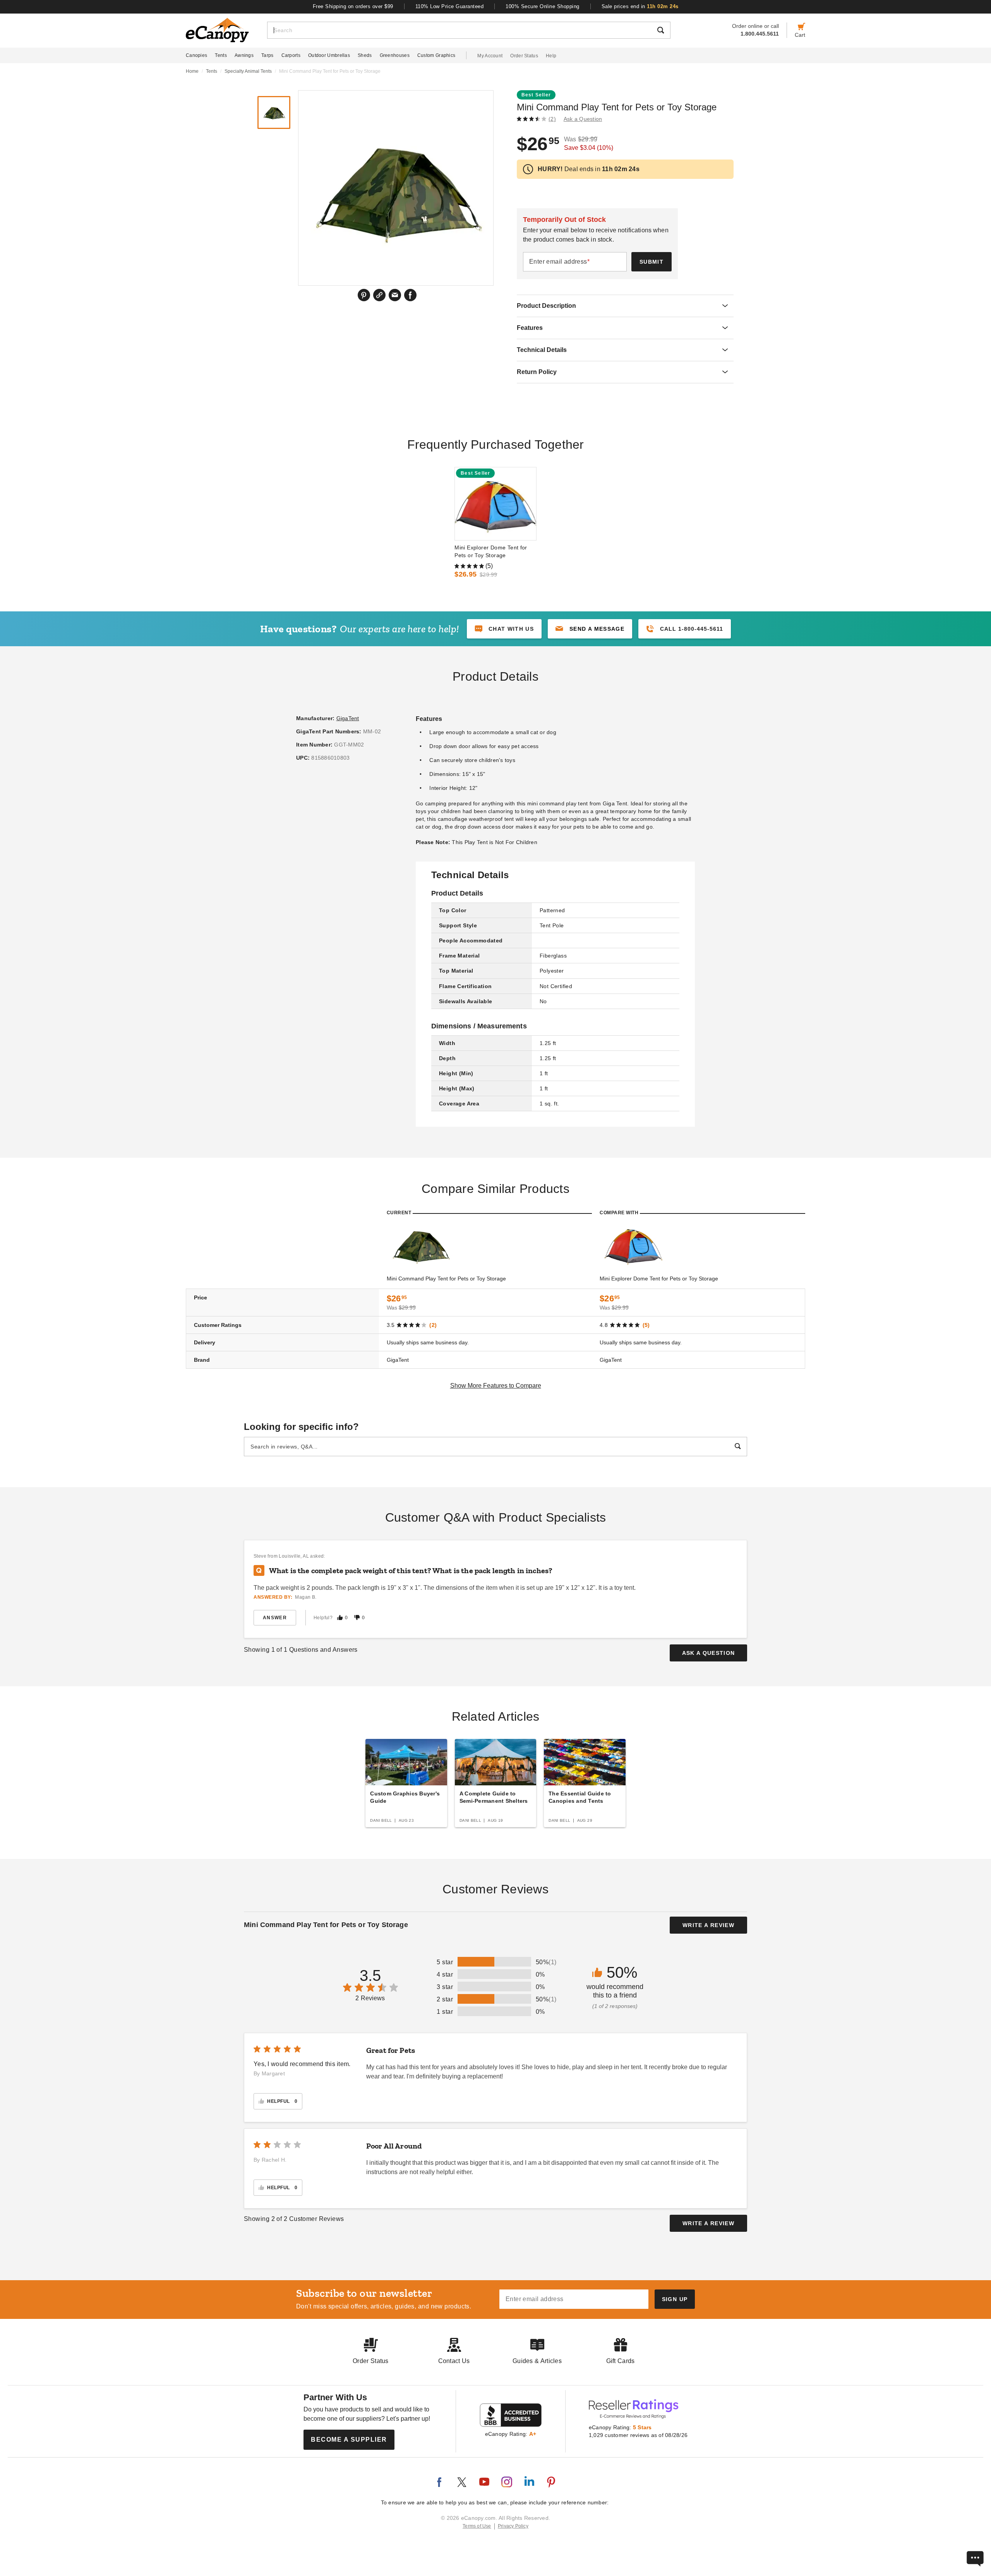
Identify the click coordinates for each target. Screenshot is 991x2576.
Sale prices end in (640, 6)
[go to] (495, 504)
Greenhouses (395, 55)
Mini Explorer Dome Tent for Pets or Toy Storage (491, 551)
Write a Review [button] (708, 1925)
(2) (552, 119)
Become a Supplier (349, 2440)
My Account (490, 56)
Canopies (196, 55)
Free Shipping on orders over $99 (353, 6)
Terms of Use (477, 2526)
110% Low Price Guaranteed (450, 6)
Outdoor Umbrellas (329, 55)
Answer (275, 1618)
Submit (652, 262)
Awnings (244, 55)
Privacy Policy (513, 2526)
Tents (221, 55)
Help (551, 56)
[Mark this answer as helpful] (340, 1618)
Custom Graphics (436, 55)
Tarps (267, 55)
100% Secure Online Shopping (543, 6)
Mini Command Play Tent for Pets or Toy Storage (446, 1279)
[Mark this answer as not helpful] (357, 1618)
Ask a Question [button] (583, 119)
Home (192, 71)
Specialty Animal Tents (248, 71)
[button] (590, 629)
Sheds (365, 55)
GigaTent (348, 718)
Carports (291, 55)
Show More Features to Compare (496, 1386)
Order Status (524, 56)
